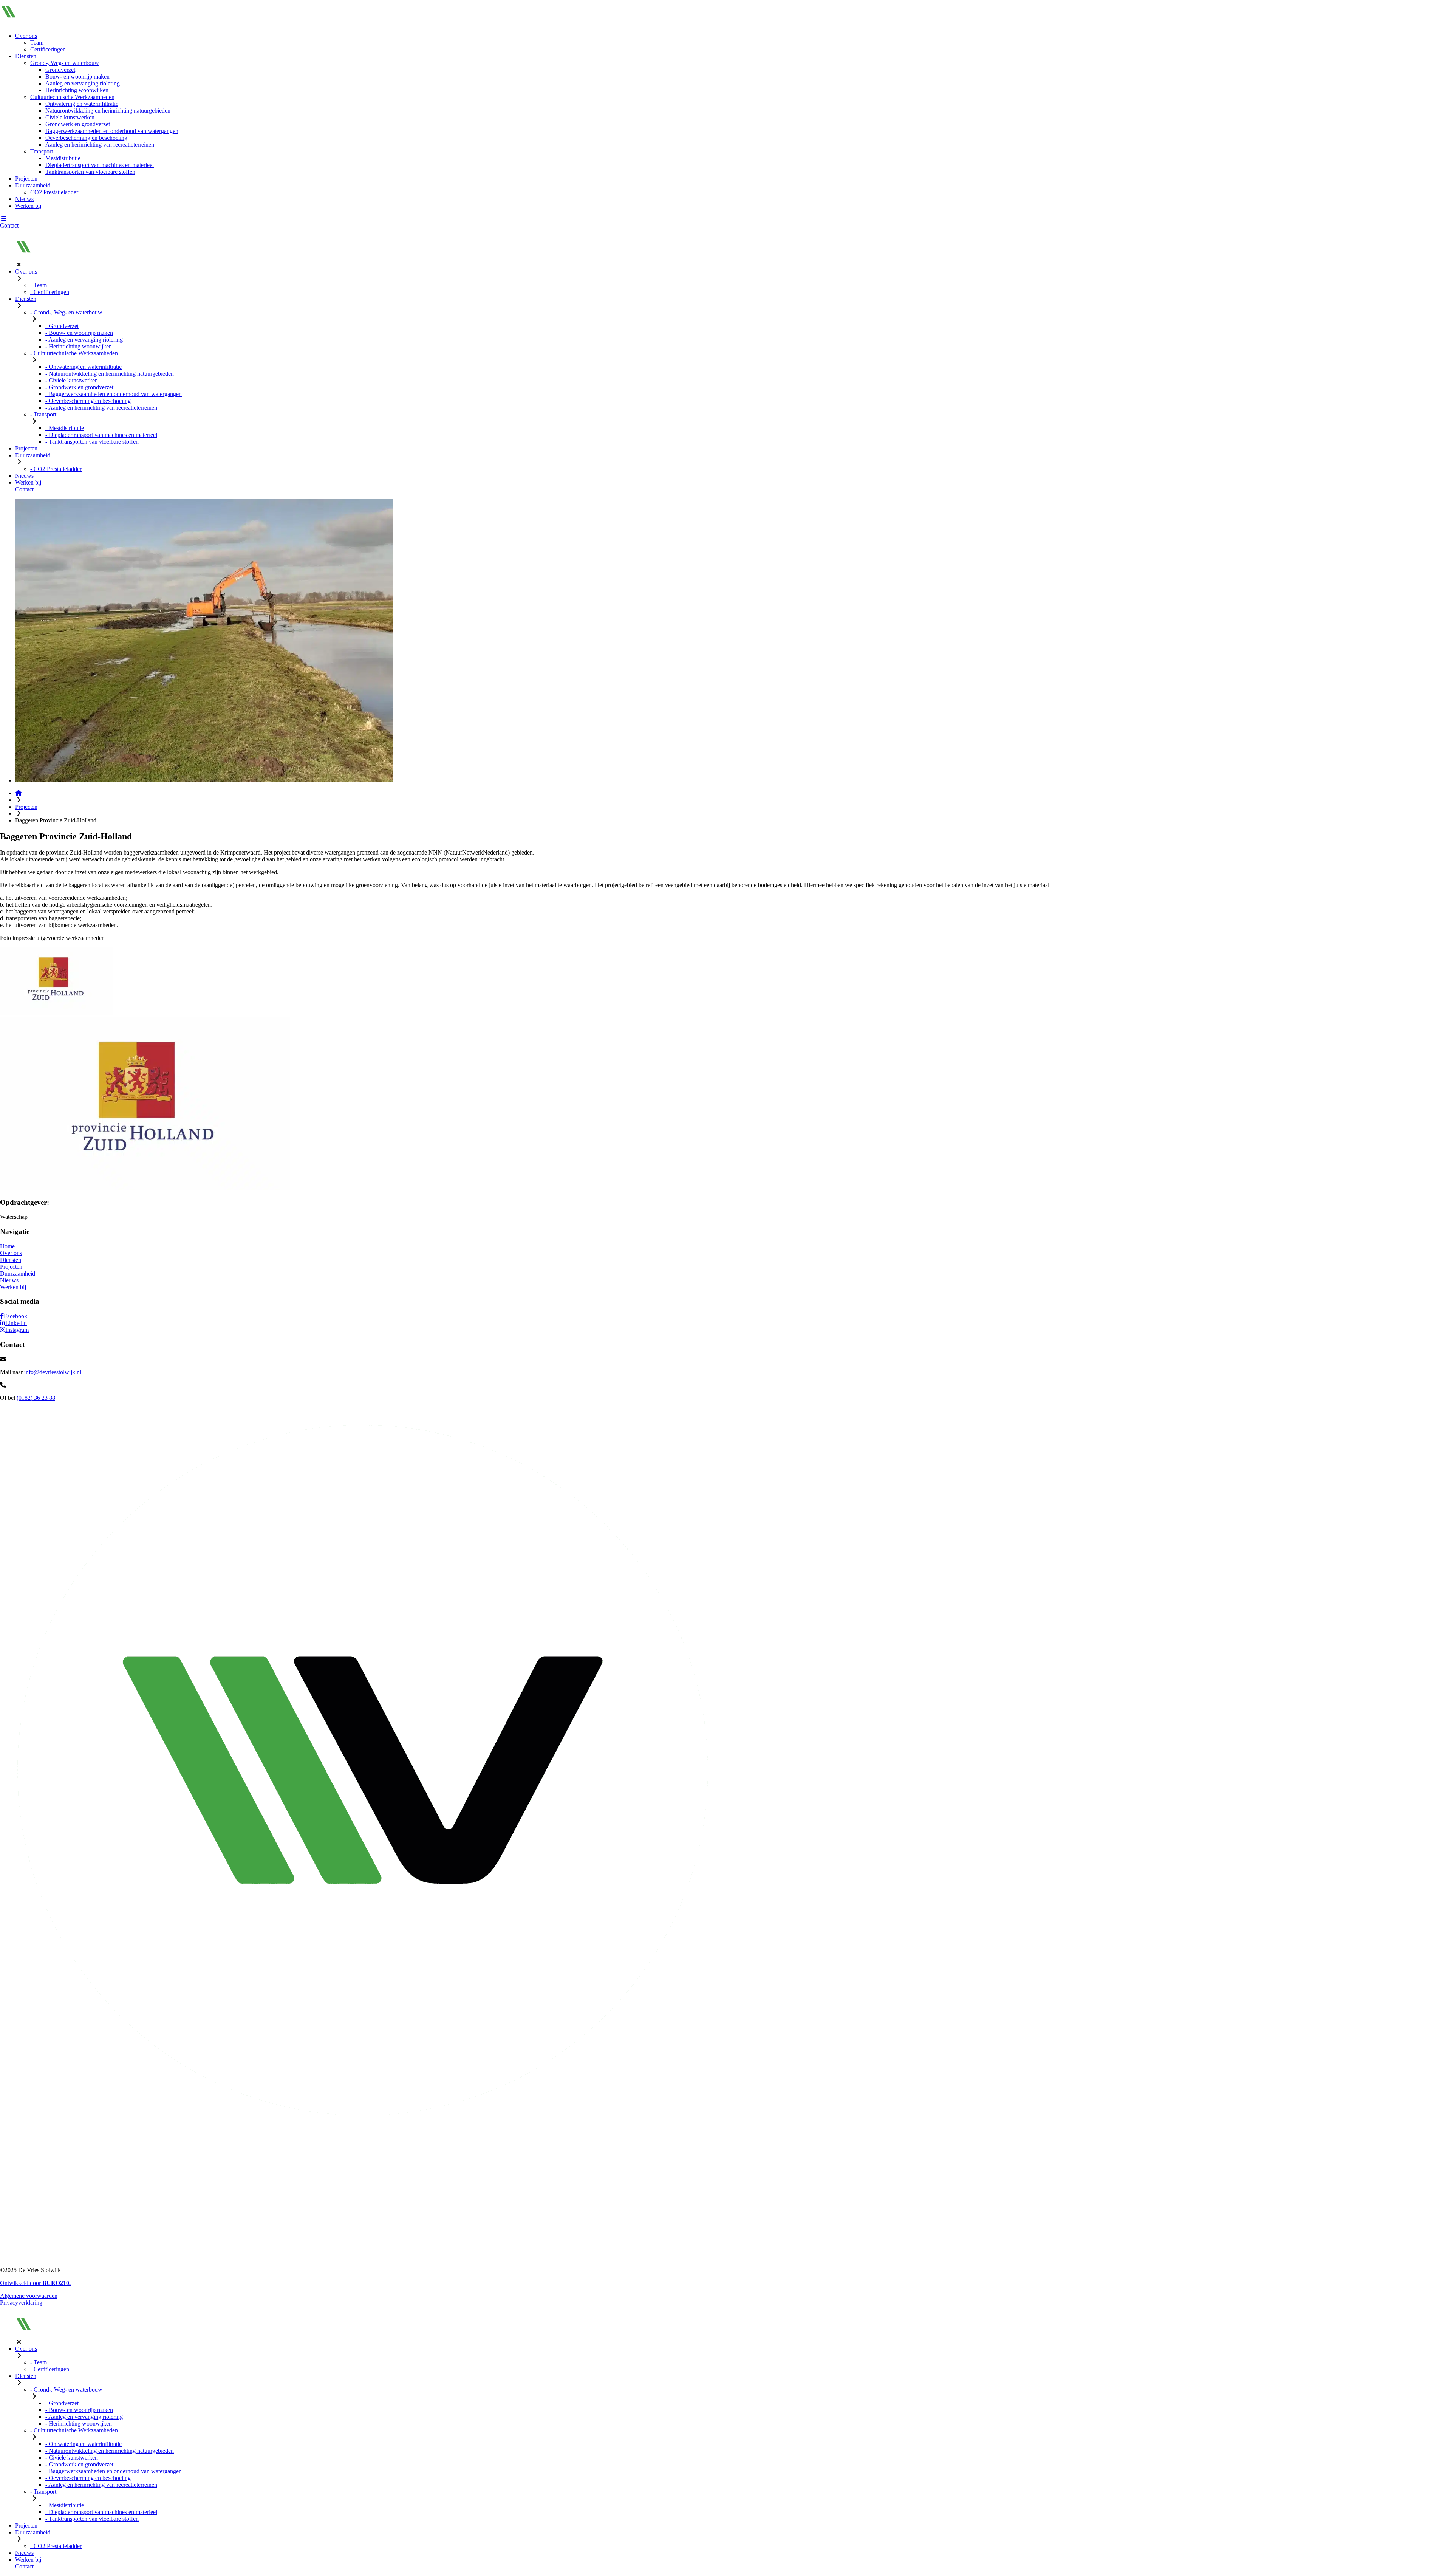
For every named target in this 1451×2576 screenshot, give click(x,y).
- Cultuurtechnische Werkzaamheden (74, 353)
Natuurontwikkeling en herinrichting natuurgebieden (108, 111)
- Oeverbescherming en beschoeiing (88, 401)
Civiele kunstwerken (70, 117)
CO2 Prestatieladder (54, 192)
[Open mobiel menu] (4, 219)
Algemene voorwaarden (29, 2296)
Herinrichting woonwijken (77, 90)
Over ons (26, 36)
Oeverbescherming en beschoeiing (86, 138)
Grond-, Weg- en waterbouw (65, 63)
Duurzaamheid (33, 185)
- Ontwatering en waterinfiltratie (84, 367)
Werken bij (28, 206)
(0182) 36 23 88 (36, 1398)
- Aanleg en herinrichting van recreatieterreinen (101, 408)
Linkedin (16, 1323)
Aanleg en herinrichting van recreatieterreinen (100, 145)
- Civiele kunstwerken (72, 380)
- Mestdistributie (65, 428)
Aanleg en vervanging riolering (83, 83)
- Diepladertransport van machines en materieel (101, 435)
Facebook (15, 1316)
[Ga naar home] (19, 793)
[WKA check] (94, 2257)
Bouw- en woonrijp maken (77, 77)
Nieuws (24, 199)
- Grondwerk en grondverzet (79, 387)
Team (37, 43)
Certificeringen (48, 49)
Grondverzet (60, 70)
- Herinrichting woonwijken (79, 346)
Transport (42, 151)
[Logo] (34, 23)
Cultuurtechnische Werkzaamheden (72, 97)
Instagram (17, 1330)
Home (7, 1246)
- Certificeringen (50, 292)
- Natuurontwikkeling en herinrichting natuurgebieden (110, 374)
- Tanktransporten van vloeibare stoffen (92, 442)
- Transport (43, 414)
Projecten (26, 179)
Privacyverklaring (21, 2303)
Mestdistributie (63, 158)
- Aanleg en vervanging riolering (84, 340)
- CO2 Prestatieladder (56, 469)
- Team (39, 285)
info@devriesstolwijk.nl (53, 1372)
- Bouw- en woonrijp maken (79, 333)
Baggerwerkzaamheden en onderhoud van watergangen (112, 131)
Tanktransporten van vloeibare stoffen (90, 172)
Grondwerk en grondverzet (78, 124)
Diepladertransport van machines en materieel (100, 165)
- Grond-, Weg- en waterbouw (66, 312)
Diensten (26, 56)
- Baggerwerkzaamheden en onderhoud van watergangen (114, 394)
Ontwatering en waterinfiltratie (82, 104)
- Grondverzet (62, 326)
